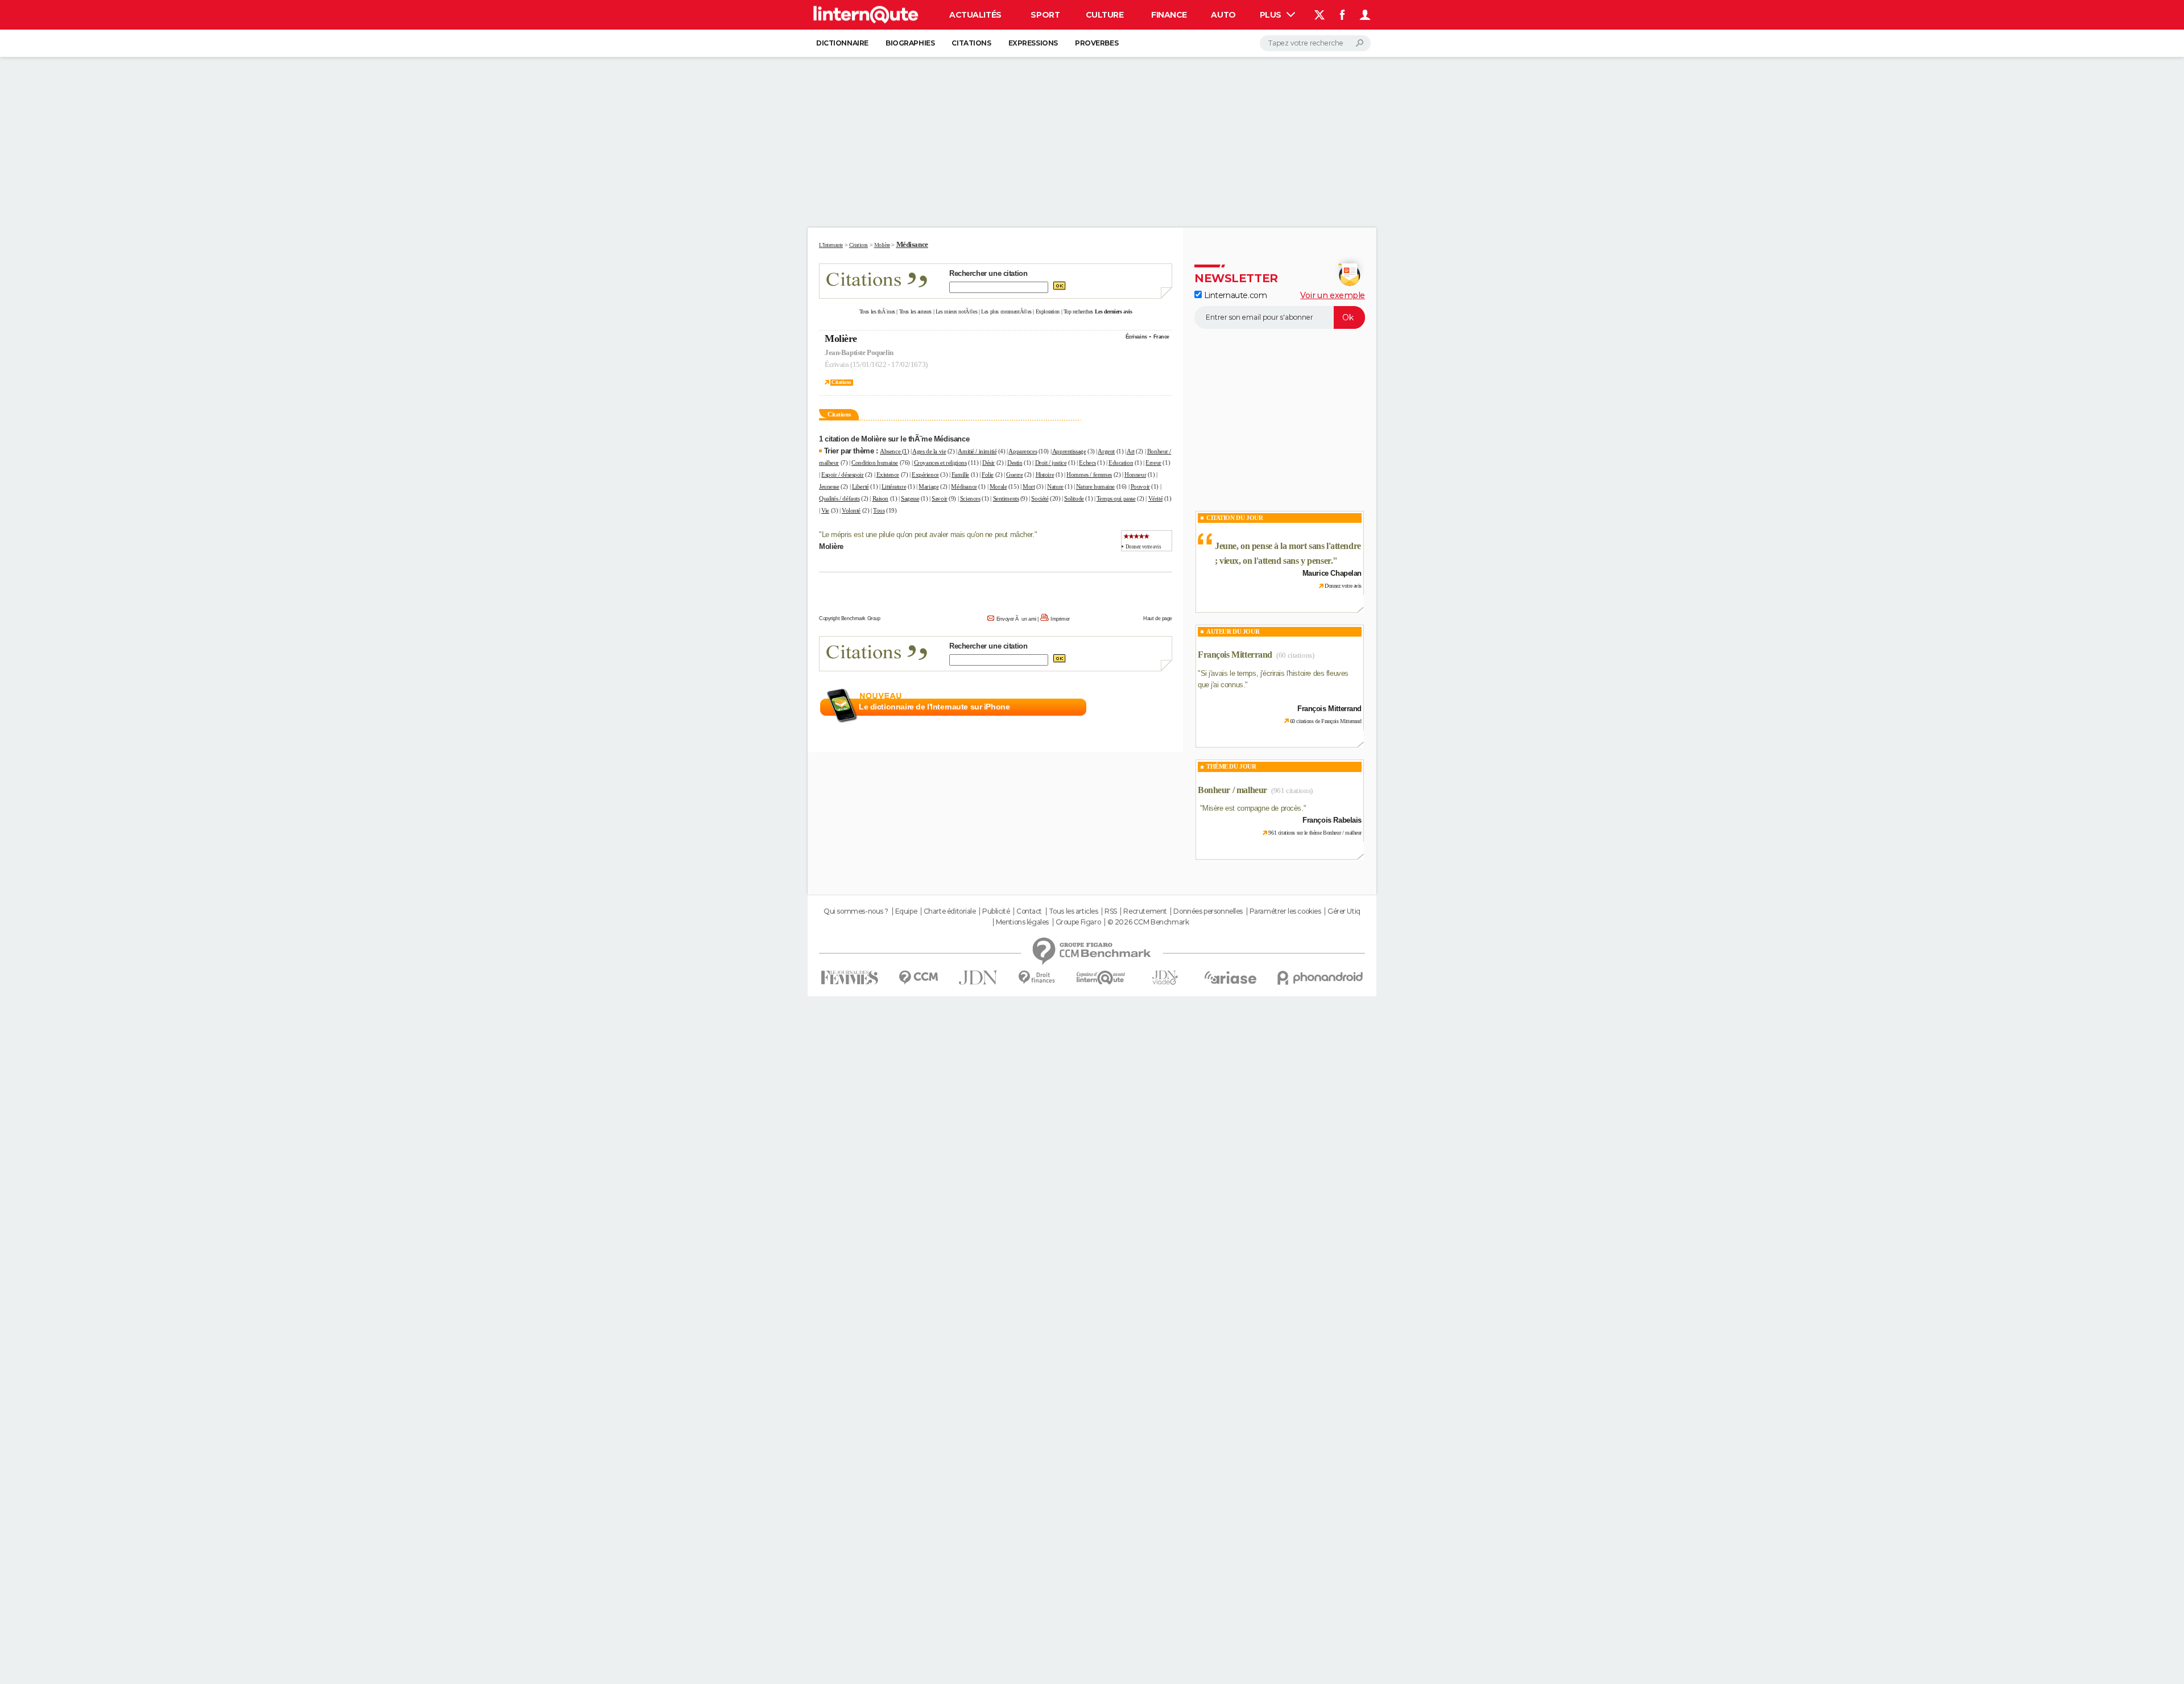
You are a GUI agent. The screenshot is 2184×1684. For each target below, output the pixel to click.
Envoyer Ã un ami (1016, 619)
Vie (825, 510)
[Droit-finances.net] (1037, 978)
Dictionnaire (842, 43)
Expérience (925, 474)
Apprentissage (1069, 451)
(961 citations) (1292, 791)
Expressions (1033, 43)
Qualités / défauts (839, 498)
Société (1040, 498)
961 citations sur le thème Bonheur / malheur (1315, 833)
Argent (1106, 451)
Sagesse (910, 498)
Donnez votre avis (1143, 547)
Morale (998, 486)
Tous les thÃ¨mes (877, 311)
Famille (960, 474)
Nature (1055, 486)
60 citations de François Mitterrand (1326, 721)
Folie (988, 474)
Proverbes (1097, 43)
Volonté (851, 510)
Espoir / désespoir (842, 474)
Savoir (939, 498)
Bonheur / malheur (1232, 790)
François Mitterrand (1235, 655)
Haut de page (1158, 618)
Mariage (928, 486)
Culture (1105, 15)
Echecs (1087, 463)
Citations (971, 43)
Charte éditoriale (950, 911)
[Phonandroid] (1320, 978)
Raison (880, 498)
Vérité (1155, 498)
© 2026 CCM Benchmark (1148, 922)
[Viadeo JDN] (1165, 978)
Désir (988, 463)
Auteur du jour (1233, 631)
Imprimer (1060, 619)
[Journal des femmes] (849, 978)
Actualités (975, 15)
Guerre (1014, 474)
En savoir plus (1147, 707)
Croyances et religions (940, 463)
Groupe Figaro (1078, 922)
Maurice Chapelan (1332, 573)
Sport (1045, 15)
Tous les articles (1074, 911)
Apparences (1023, 451)
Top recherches (1078, 311)
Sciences (970, 498)
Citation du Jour (1234, 518)
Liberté (861, 486)
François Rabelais (1332, 820)
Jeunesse (829, 486)
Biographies (910, 43)
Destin (1015, 463)
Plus (1272, 15)
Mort (1029, 486)
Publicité (996, 911)
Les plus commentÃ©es (1006, 311)
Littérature (894, 486)
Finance (1169, 15)
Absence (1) (894, 451)
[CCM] (918, 978)
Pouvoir (1140, 486)
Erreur (1153, 463)
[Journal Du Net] (979, 978)
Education (1121, 463)
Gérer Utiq (1344, 911)
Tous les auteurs (915, 311)
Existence (888, 474)
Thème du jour (1231, 766)
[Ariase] (1231, 977)
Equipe (906, 911)
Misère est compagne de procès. (1253, 808)
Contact (1029, 911)
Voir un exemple (1333, 295)
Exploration (1048, 311)
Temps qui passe (1116, 498)
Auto (1223, 15)
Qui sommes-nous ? (856, 911)
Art (1131, 451)
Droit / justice (1051, 463)
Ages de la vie (929, 451)
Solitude (1074, 498)
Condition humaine (875, 463)
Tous (879, 510)
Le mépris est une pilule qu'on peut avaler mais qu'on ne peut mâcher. (928, 534)
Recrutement (1145, 911)
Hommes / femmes (1089, 474)
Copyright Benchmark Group (850, 618)
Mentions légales (1022, 922)
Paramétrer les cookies (1285, 911)
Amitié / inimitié (977, 451)
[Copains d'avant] (1101, 978)
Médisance (964, 486)
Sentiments (1006, 498)
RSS (1111, 911)
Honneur (1135, 474)
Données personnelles (1208, 911)
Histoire (1045, 474)
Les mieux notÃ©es (957, 311)
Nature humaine (1095, 486)
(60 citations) (1295, 655)
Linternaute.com (1234, 295)
